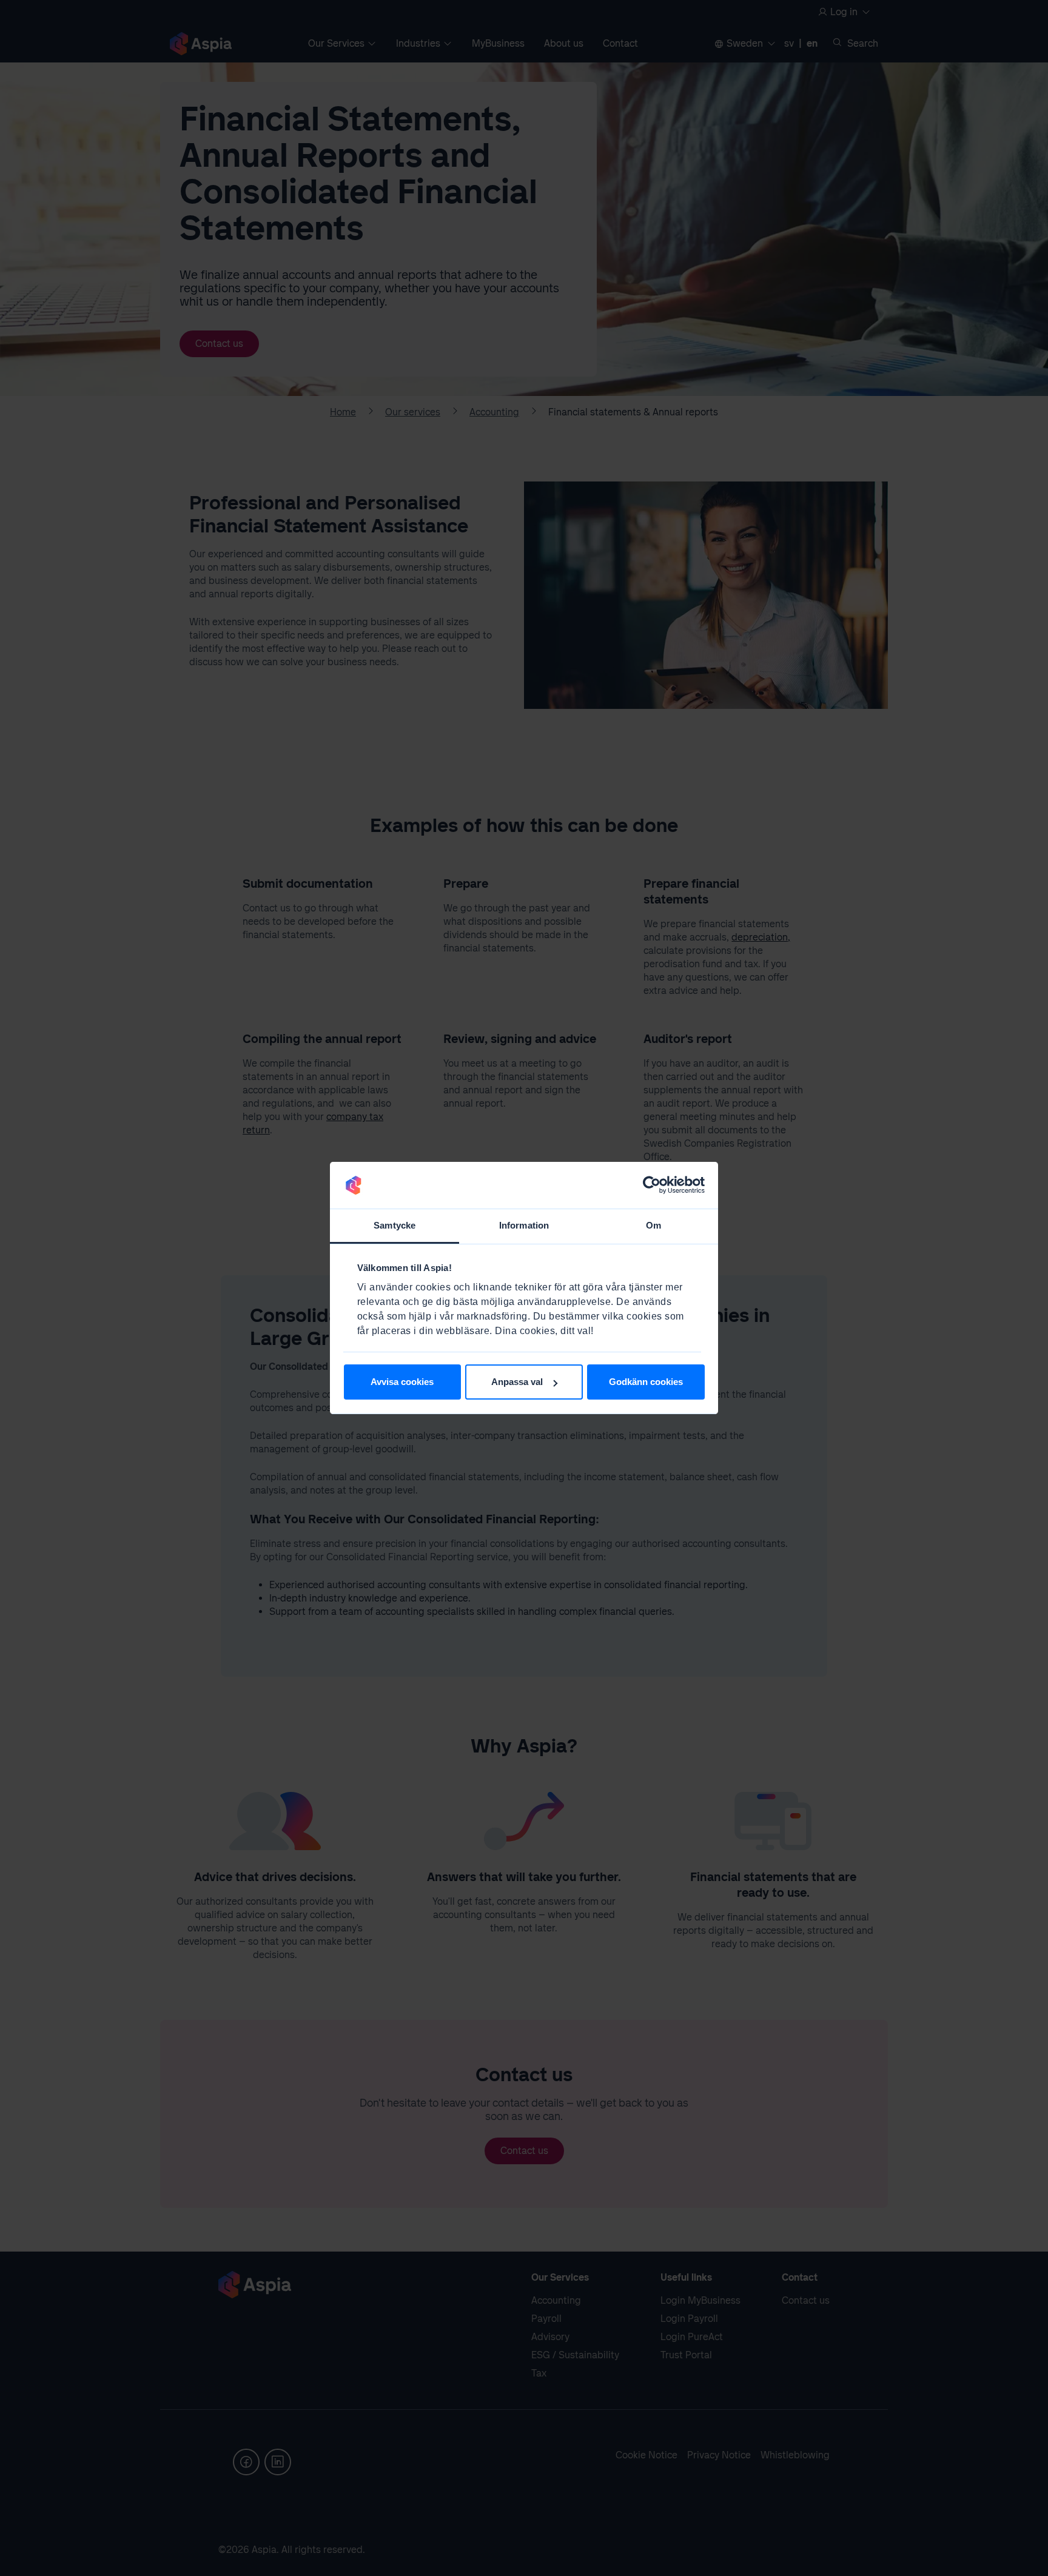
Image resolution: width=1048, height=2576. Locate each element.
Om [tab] (653, 1225)
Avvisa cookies (402, 1382)
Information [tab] (524, 1225)
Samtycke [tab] (395, 1225)
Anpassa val (517, 1382)
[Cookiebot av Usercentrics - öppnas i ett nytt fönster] (652, 1186)
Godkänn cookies (646, 1382)
